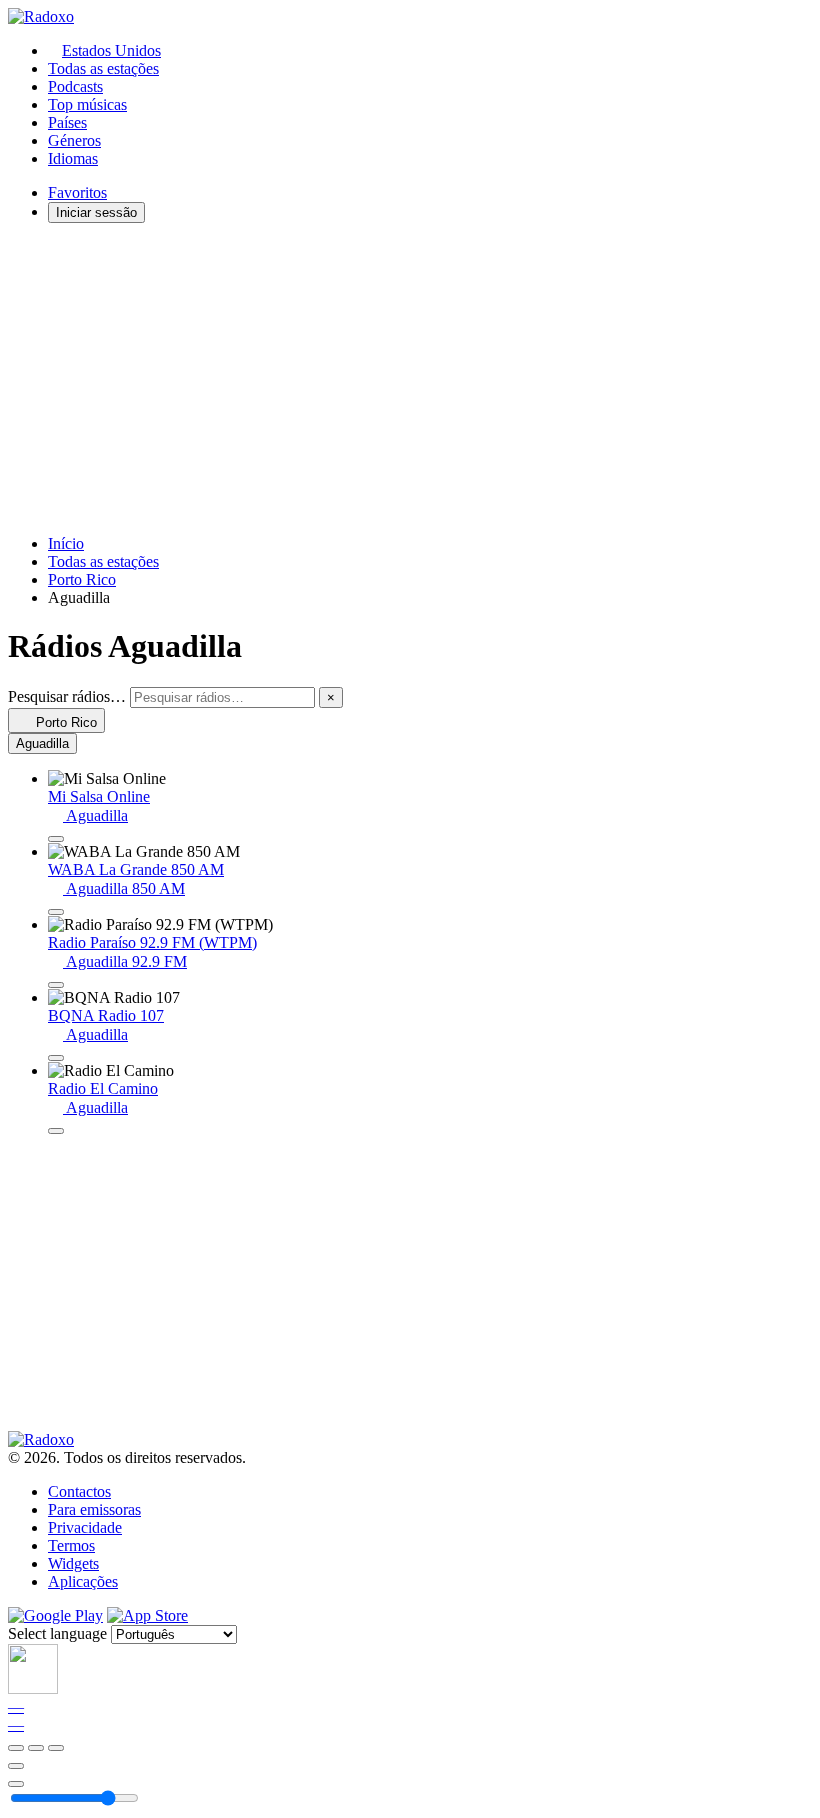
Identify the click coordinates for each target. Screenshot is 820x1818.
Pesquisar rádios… (67, 696)
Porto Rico (82, 579)
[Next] (56, 1748)
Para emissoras (94, 1509)
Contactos (79, 1491)
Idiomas (73, 158)
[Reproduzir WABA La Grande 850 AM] (56, 912)
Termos (71, 1545)
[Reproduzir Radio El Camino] (56, 1131)
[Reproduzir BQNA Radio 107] (56, 1058)
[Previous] (16, 1748)
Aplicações (83, 1581)
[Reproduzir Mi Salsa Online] (56, 839)
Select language (57, 1633)
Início (66, 543)
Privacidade (85, 1527)
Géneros (74, 140)
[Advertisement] (410, 379)
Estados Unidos (111, 50)
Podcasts (75, 86)
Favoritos (77, 192)
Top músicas (87, 104)
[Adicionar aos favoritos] (16, 1766)
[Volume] (16, 1784)
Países (67, 122)
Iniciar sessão (96, 212)
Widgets (73, 1563)
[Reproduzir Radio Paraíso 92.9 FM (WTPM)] (56, 985)
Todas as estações (103, 68)
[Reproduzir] (36, 1748)
